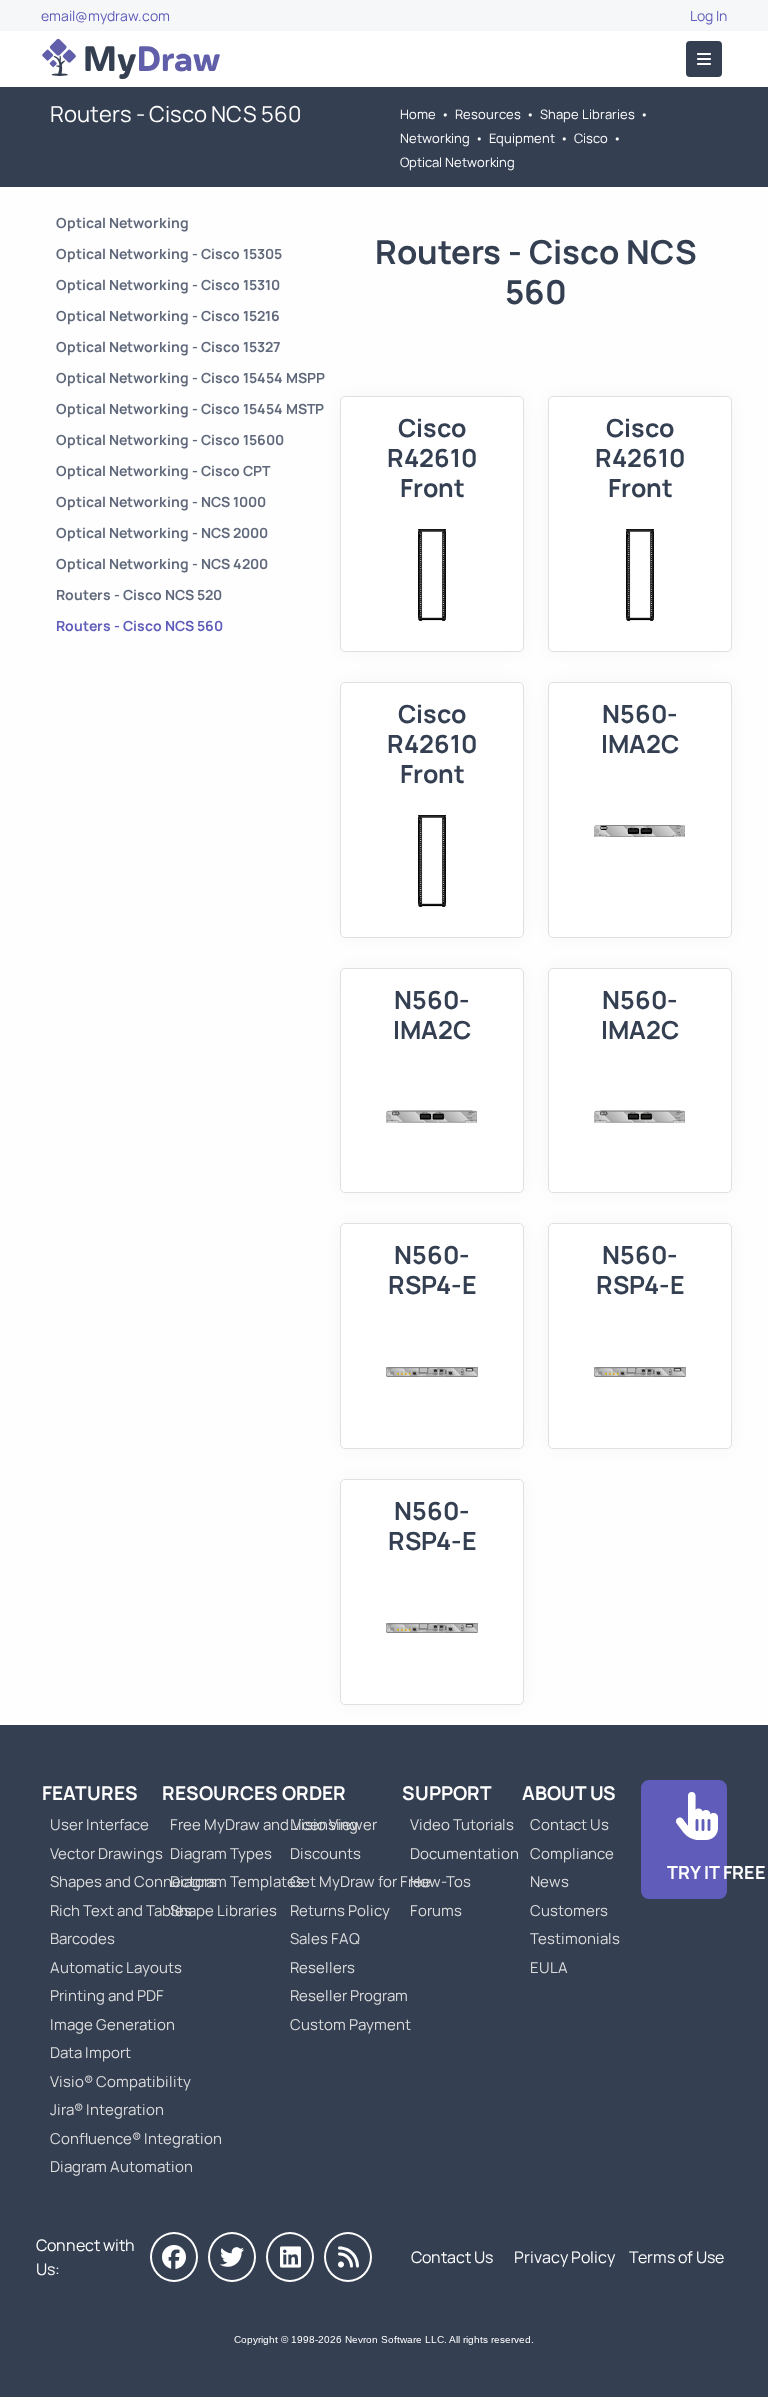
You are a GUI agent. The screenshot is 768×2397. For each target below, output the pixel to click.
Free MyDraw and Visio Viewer (266, 1824)
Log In (708, 15)
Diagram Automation (121, 2166)
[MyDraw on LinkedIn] (290, 2257)
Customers (569, 1910)
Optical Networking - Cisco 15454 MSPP (190, 377)
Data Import (90, 2052)
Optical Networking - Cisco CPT (163, 470)
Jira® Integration (107, 2109)
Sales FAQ (325, 1938)
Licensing (324, 1824)
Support (447, 1793)
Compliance (572, 1853)
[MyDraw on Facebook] (174, 2257)
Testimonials (575, 1938)
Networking (435, 138)
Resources (488, 114)
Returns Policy (340, 1910)
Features (90, 1793)
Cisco (591, 138)
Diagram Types (221, 1853)
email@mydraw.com (105, 15)
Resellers (322, 1967)
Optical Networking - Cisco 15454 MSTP (190, 408)
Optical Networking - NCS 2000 (162, 532)
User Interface (99, 1824)
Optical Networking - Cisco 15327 (168, 346)
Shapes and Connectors (133, 1881)
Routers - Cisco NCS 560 (139, 625)
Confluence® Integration (136, 2138)
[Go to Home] (131, 59)
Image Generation (112, 2024)
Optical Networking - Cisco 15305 (169, 253)
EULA (549, 1967)
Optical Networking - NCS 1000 (161, 501)
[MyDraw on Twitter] (232, 2257)
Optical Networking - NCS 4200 (162, 563)
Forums (436, 1910)
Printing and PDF (107, 1995)
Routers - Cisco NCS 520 (139, 594)
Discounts (325, 1853)
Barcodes (82, 1938)
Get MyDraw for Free (360, 1881)
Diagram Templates (237, 1881)
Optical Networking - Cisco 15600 (170, 439)
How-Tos (440, 1881)
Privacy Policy (564, 2257)
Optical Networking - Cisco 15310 (168, 284)
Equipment (522, 138)
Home (418, 114)
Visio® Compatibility (120, 2081)
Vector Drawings (106, 1853)
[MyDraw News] (348, 2257)
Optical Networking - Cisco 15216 (168, 315)
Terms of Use (676, 2257)
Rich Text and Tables (121, 1910)
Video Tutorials (462, 1824)
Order (314, 1793)
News (549, 1881)
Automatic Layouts (116, 1967)
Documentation (464, 1853)
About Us (569, 1793)
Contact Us (569, 1824)
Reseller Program (349, 1995)
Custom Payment (350, 2024)
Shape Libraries (587, 114)
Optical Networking (457, 162)
